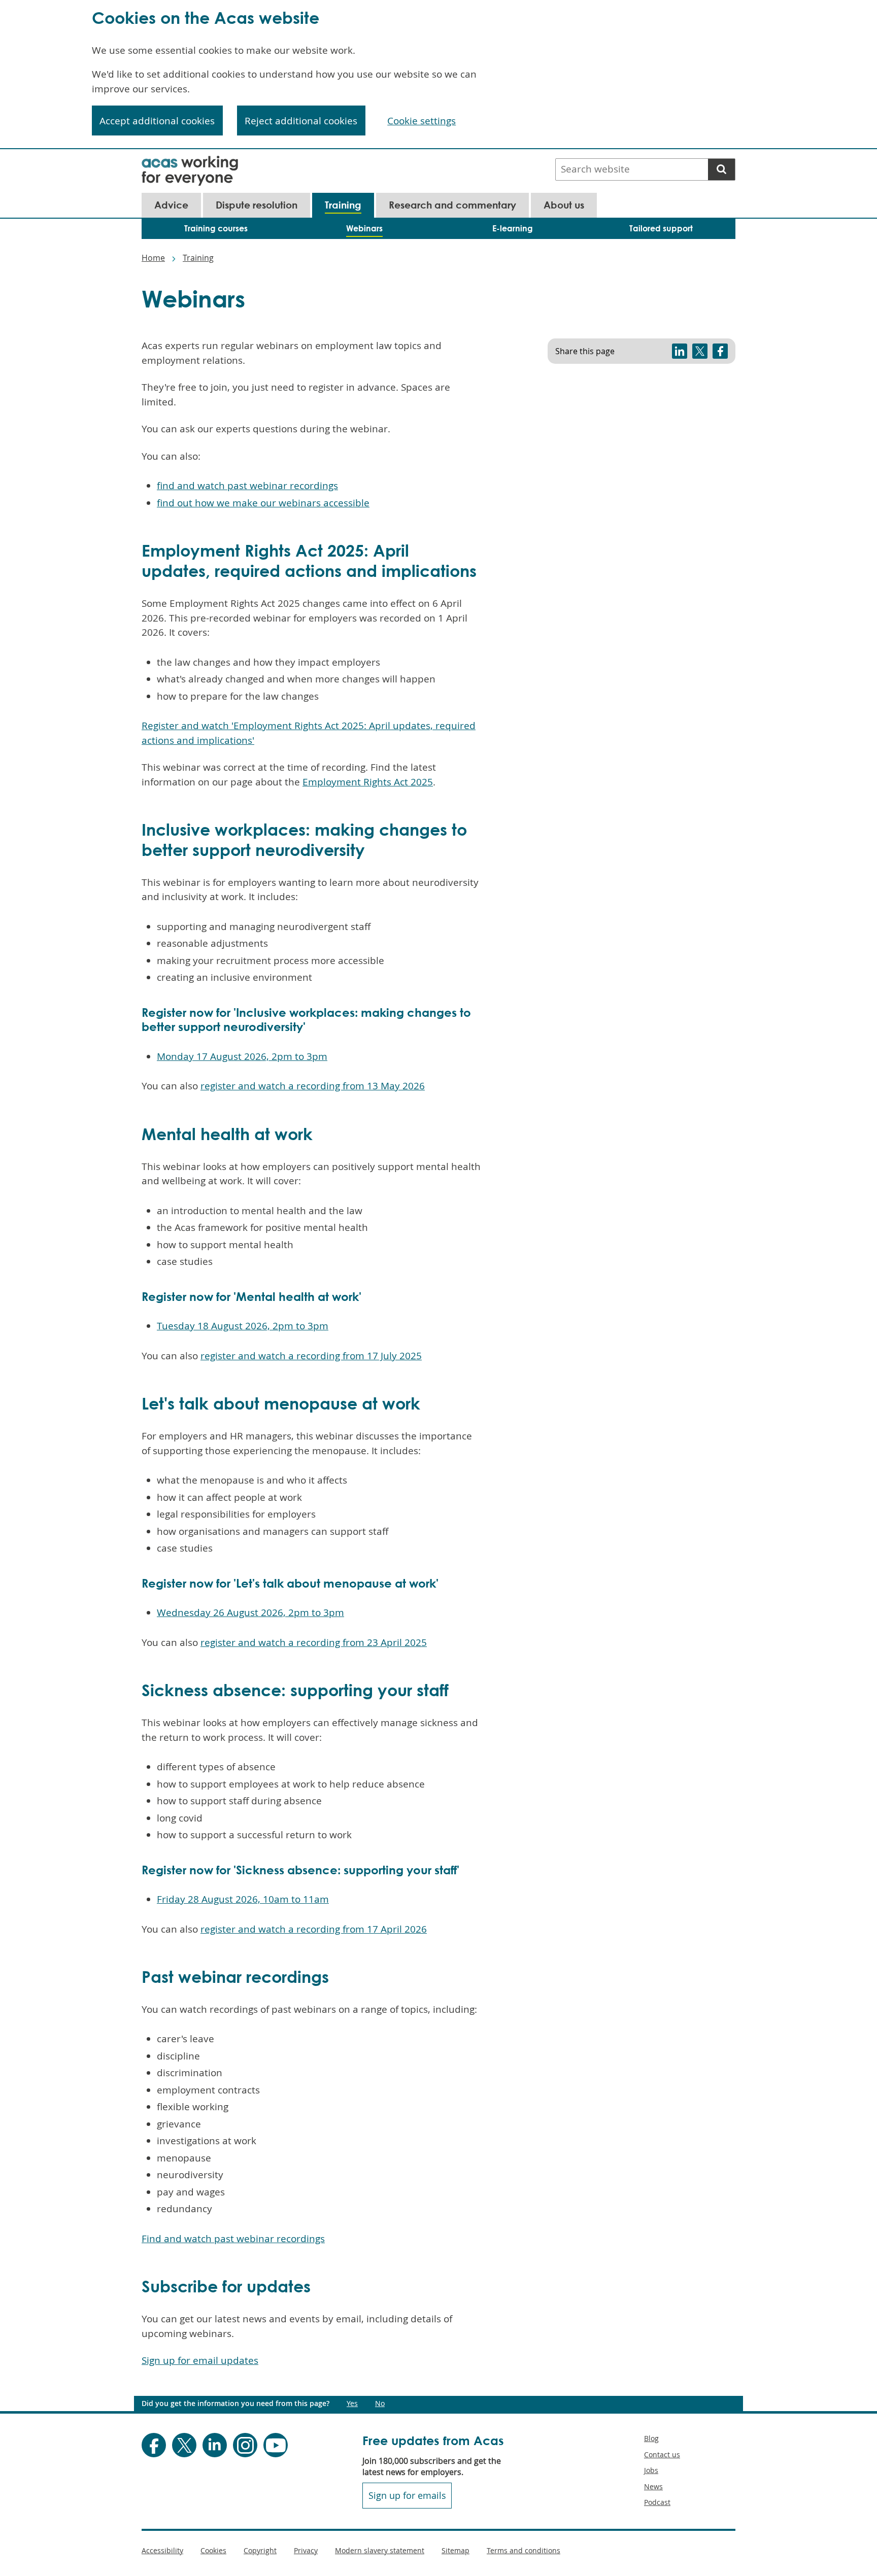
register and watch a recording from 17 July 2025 (311, 1356)
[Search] (721, 169)
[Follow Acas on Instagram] (245, 2445)
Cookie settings (421, 121)
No (380, 2403)
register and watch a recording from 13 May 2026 (313, 1086)
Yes (352, 2403)
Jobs (651, 2470)
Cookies (213, 2550)
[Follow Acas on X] (184, 2445)
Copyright (260, 2550)
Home (153, 258)
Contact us (662, 2454)
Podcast (657, 2502)
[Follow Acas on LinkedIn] (215, 2445)
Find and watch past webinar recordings (233, 2239)
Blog (651, 2438)
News (653, 2486)
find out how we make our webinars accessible (263, 503)
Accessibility (162, 2550)
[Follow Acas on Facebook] (154, 2445)
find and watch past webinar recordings (247, 486)
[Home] (190, 162)
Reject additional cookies (301, 121)
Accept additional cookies (157, 121)
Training (198, 258)
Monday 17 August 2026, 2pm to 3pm (242, 1056)
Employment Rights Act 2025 (368, 782)
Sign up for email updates (200, 2360)
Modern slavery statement (380, 2550)
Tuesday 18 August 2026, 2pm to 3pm (243, 1326)
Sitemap (456, 2550)
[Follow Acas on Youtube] (276, 2445)
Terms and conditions (524, 2550)
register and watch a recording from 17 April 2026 (314, 1929)
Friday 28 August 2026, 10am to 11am (243, 1899)
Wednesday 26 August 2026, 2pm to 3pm (250, 1612)
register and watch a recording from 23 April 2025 (314, 1642)
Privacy (306, 2550)
